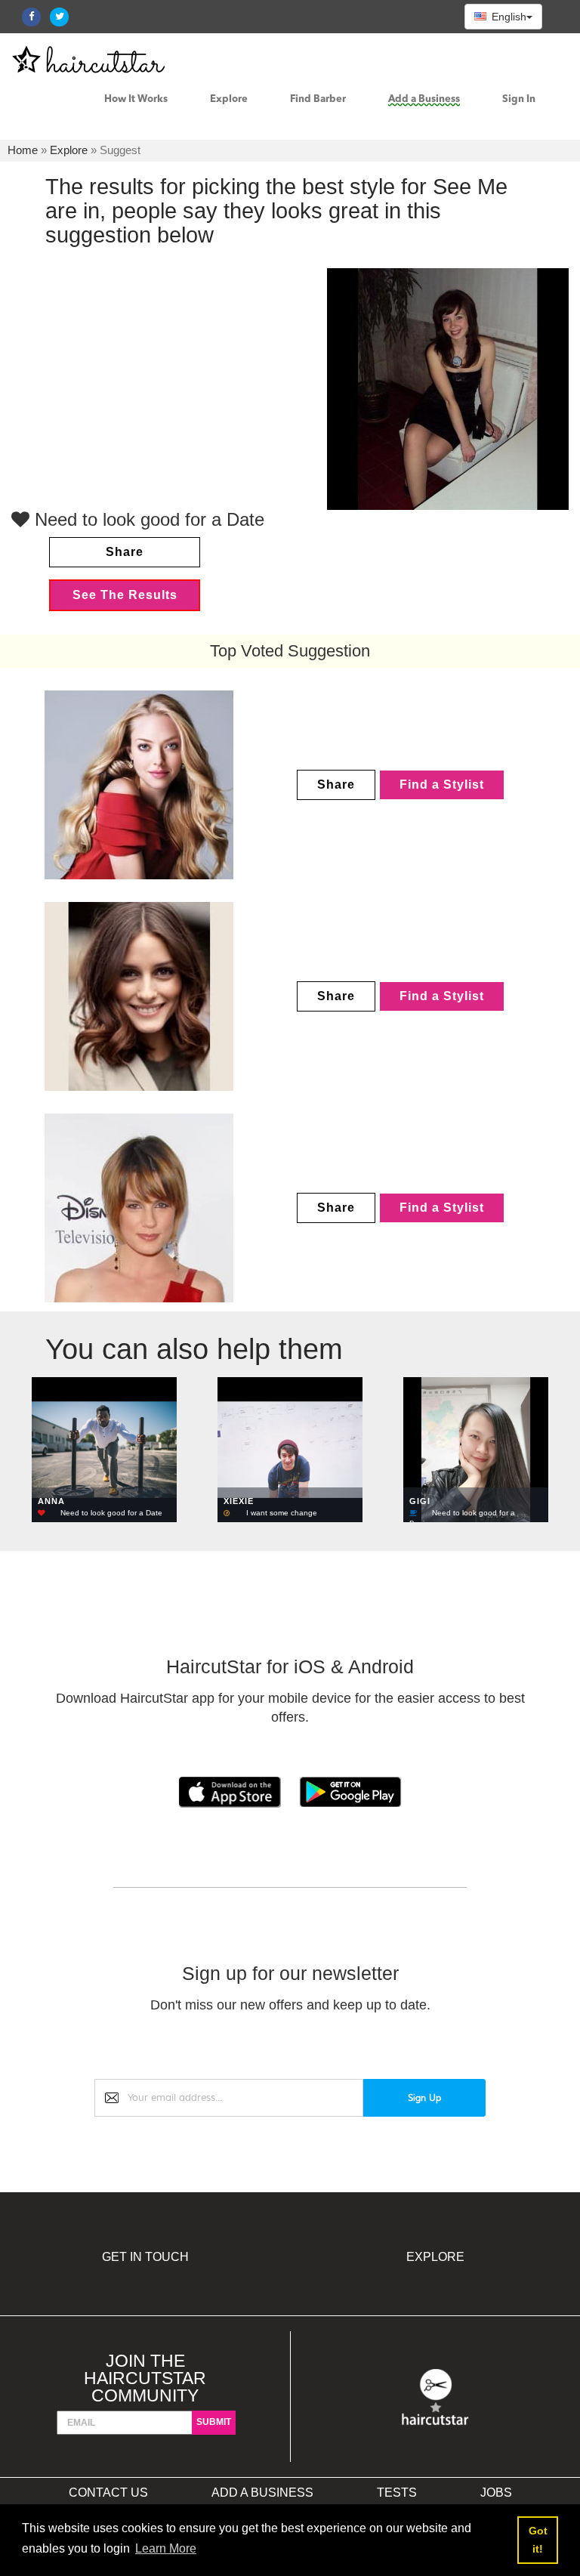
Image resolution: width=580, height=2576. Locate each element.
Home (23, 150)
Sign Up (424, 2098)
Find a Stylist (442, 785)
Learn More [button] (166, 2548)
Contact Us (108, 2493)
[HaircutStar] (435, 2397)
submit (214, 2422)
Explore (229, 99)
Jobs (496, 2493)
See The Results (125, 595)
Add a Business (424, 99)
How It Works (136, 99)
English (507, 17)
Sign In (519, 99)
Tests (397, 2493)
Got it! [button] (538, 2540)
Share (125, 552)
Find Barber (318, 99)
